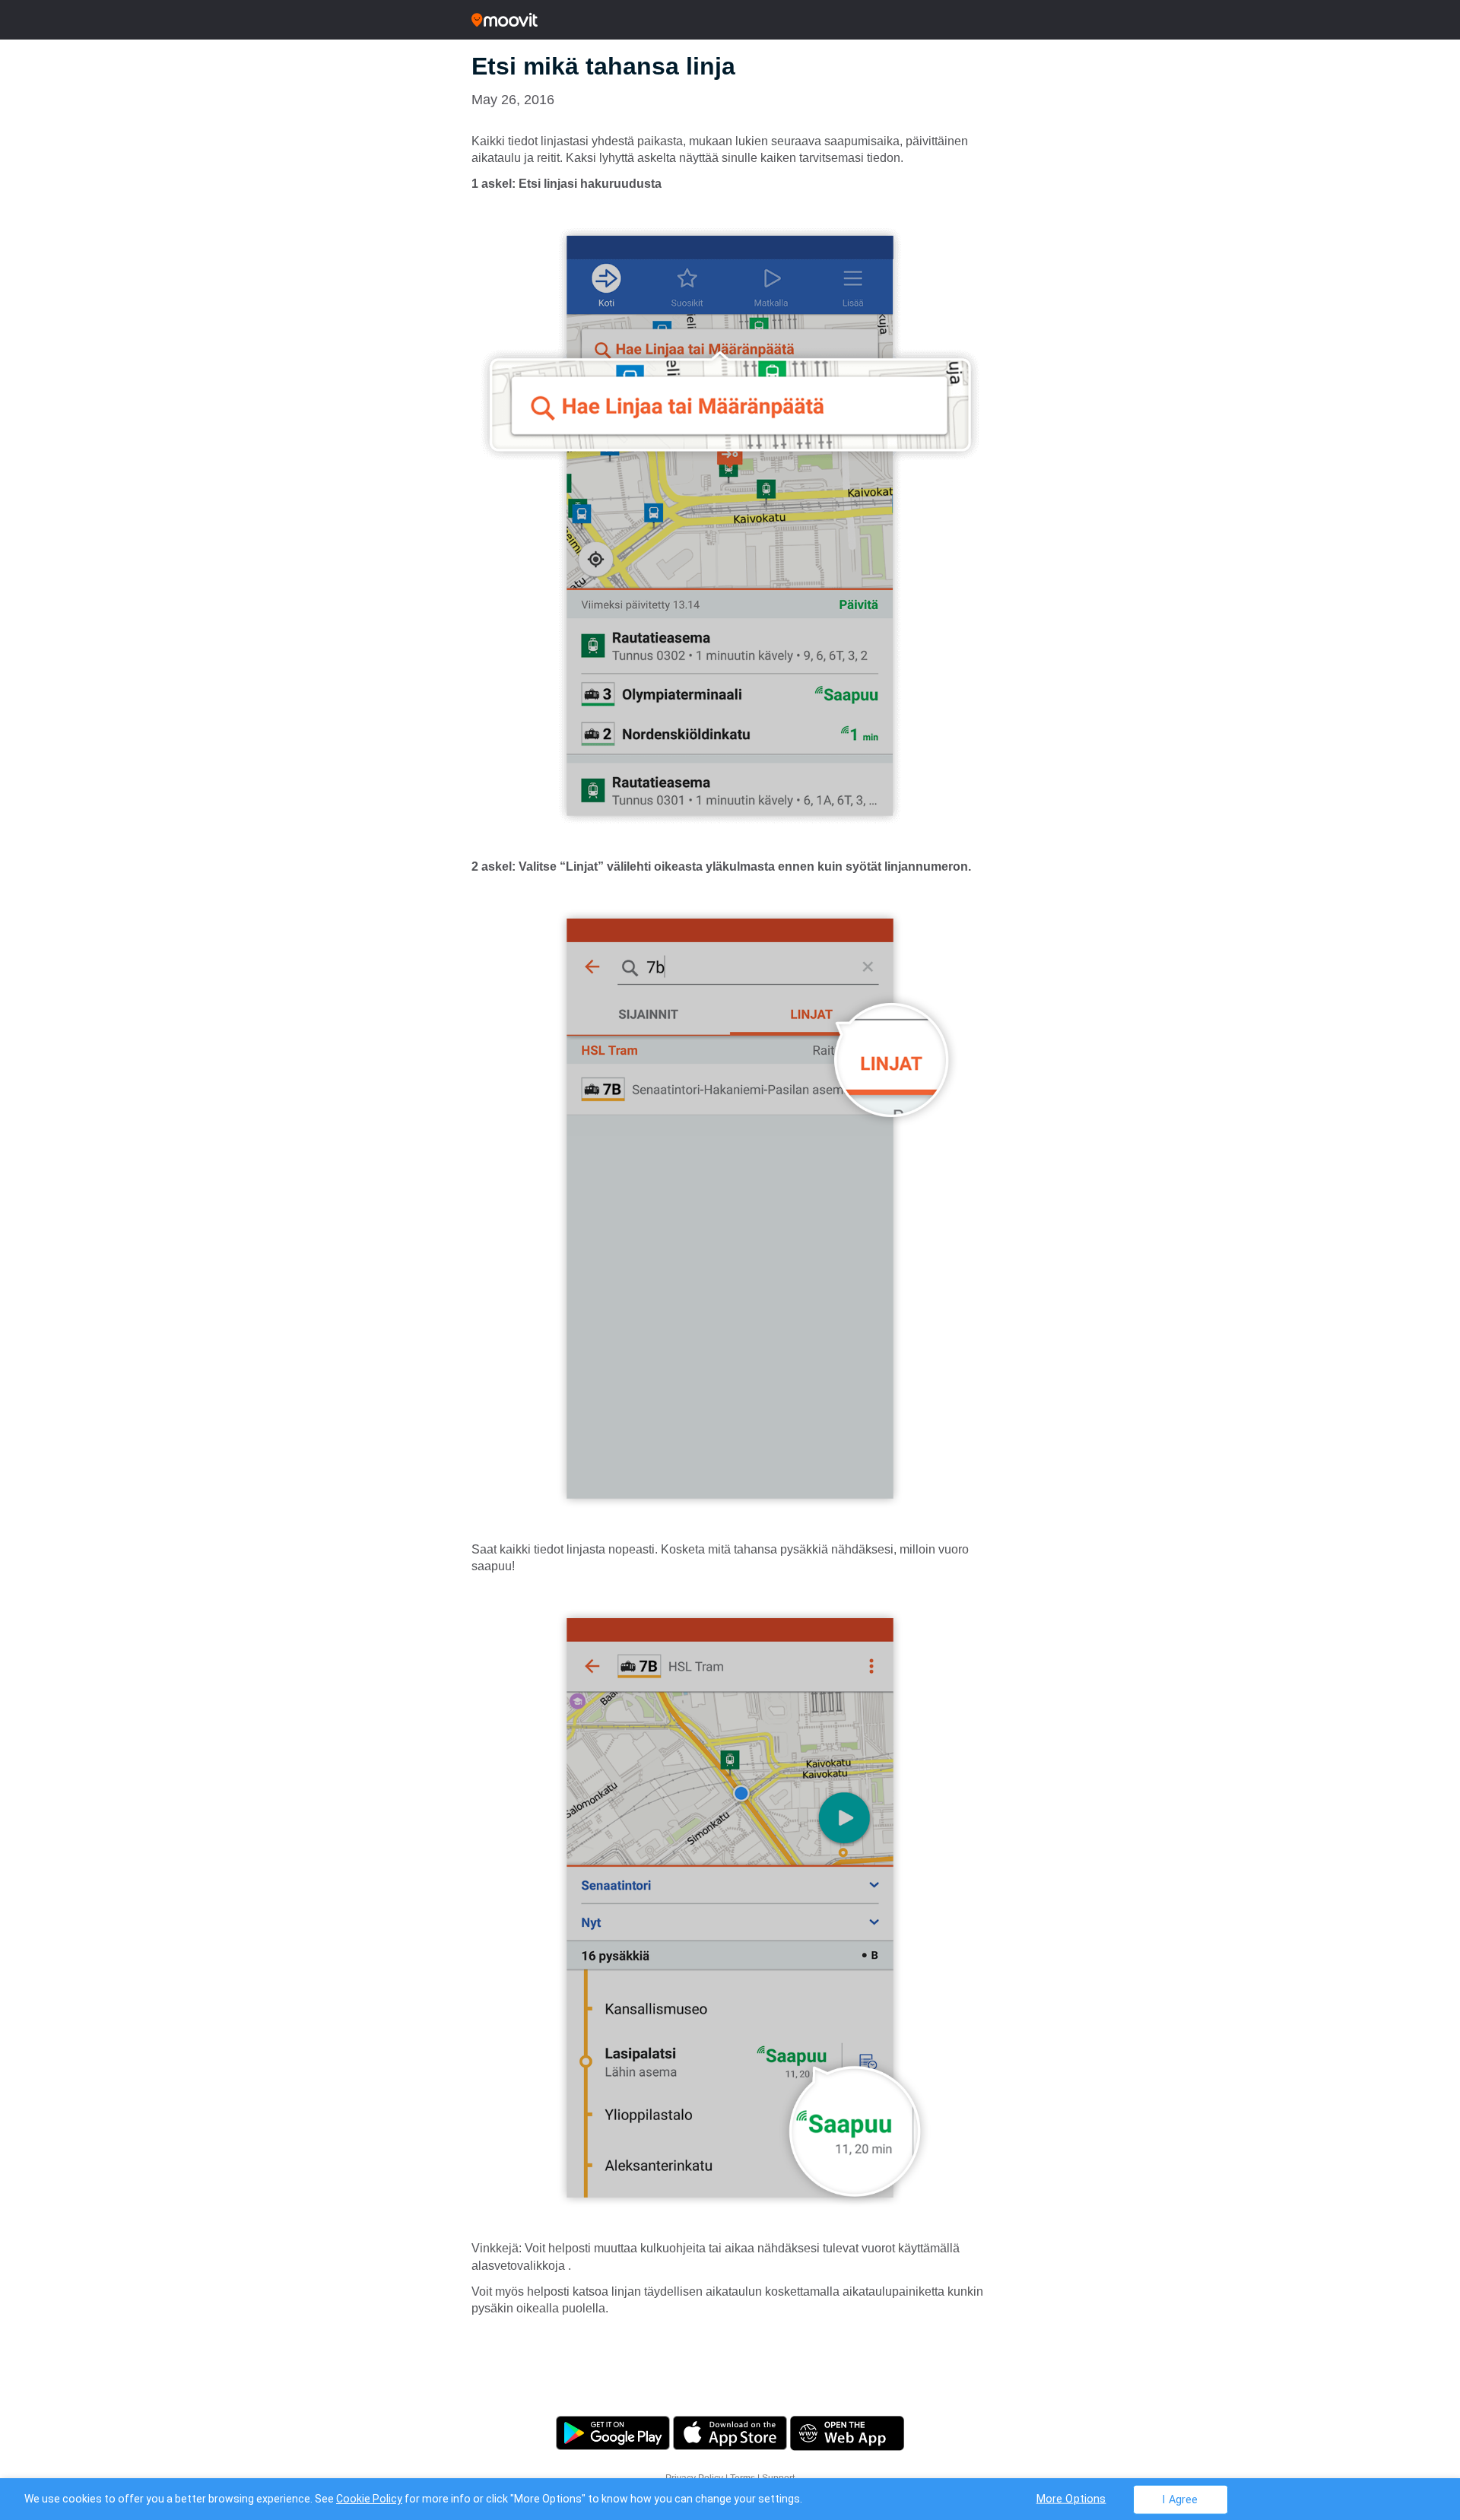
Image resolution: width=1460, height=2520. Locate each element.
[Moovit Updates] (730, 20)
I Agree (1180, 2499)
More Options (1071, 2498)
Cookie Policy (369, 2499)
